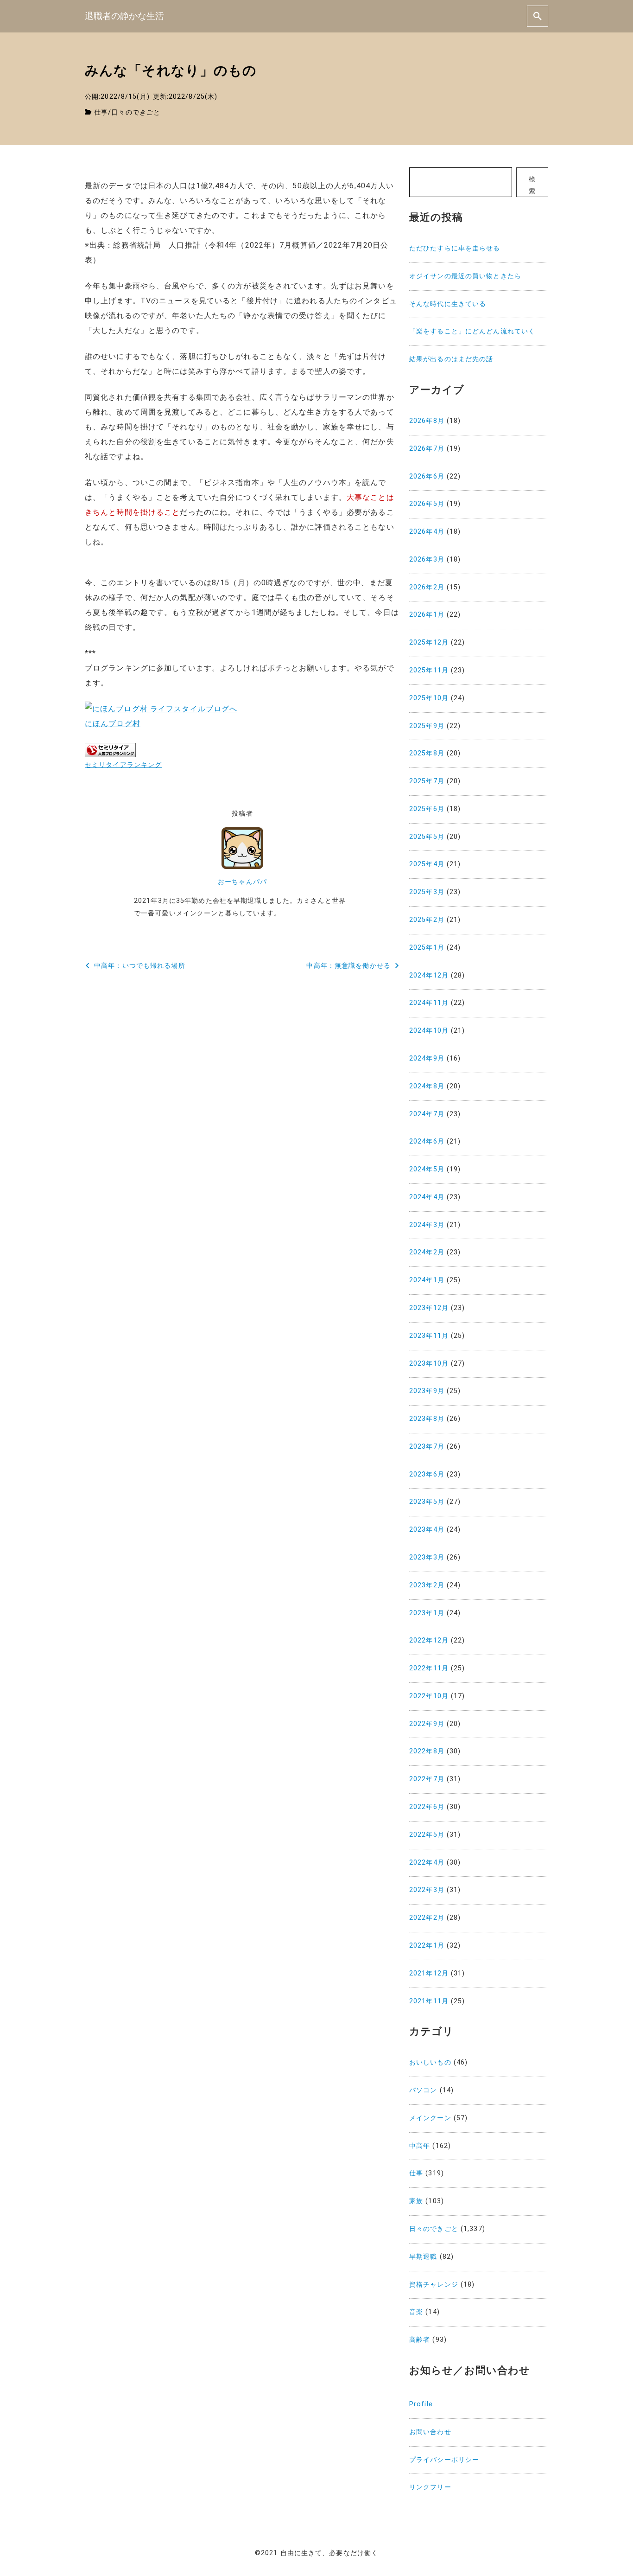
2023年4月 (427, 1530)
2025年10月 (429, 698)
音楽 (416, 2312)
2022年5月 (427, 1835)
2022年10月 (429, 1696)
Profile (421, 2404)
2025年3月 (427, 892)
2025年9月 (427, 726)
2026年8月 (427, 421)
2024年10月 (429, 1031)
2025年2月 (427, 920)
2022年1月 (427, 1946)
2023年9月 (427, 1391)
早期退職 (423, 2257)
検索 (532, 185)
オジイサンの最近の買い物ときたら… (468, 276)
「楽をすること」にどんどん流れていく (472, 331)
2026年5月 (427, 504)
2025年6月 (427, 809)
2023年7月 (427, 1447)
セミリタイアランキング (123, 765)
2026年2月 (427, 587)
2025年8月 (427, 753)
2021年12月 (429, 1973)
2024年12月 (429, 975)
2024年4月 (427, 1197)
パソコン (423, 2090)
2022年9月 (427, 1724)
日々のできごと (136, 112)
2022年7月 (427, 1779)
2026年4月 (427, 532)
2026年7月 (427, 449)
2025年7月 (427, 781)
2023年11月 (429, 1336)
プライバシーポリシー (444, 2460)
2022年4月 (427, 1863)
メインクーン (430, 2118)
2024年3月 (427, 1225)
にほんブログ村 (113, 724)
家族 (416, 2201)
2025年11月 (429, 670)
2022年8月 (427, 1751)
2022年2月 (427, 1918)
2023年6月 (427, 1474)
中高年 (420, 2146)
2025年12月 (429, 642)
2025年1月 (427, 948)
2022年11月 (429, 1668)
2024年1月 (427, 1280)
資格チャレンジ (434, 2285)
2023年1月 (427, 1613)
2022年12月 (429, 1640)
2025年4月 (427, 864)
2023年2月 (427, 1585)
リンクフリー (430, 2487)
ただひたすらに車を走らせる (455, 248)
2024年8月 (427, 1086)
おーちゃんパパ (242, 882)
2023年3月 (427, 1557)
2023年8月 (427, 1419)
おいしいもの (430, 2062)
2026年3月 (427, 559)
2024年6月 (427, 1141)
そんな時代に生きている (448, 304)
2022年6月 (427, 1807)
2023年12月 (429, 1308)
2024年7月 (427, 1114)
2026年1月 (427, 615)
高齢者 (420, 2340)
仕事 (101, 112)
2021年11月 (429, 2001)
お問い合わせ (430, 2432)
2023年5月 (427, 1502)
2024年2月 (427, 1252)
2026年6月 (427, 476)
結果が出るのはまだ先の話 (451, 359)
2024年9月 (427, 1058)
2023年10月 (429, 1364)
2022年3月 (427, 1890)
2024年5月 (427, 1169)
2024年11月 (429, 1003)
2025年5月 (427, 837)
